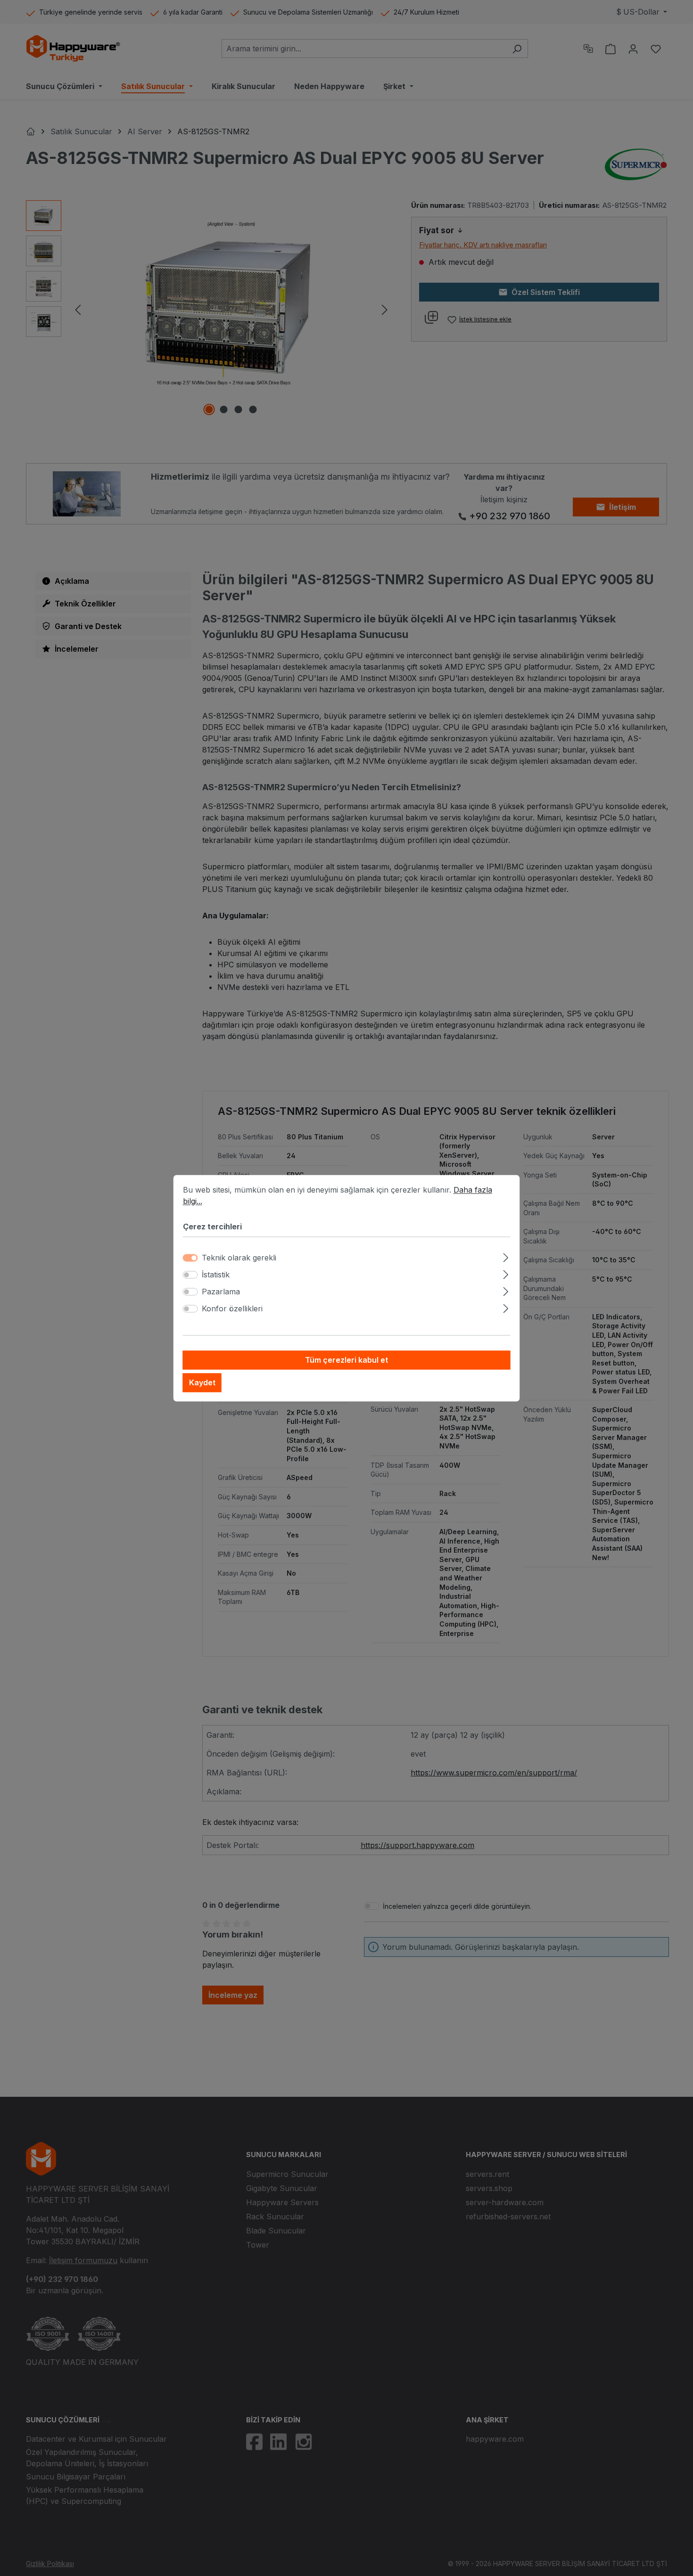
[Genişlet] (506, 1256)
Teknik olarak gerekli (239, 1258)
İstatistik (216, 1275)
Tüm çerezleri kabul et (346, 1360)
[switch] (190, 1275)
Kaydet (202, 1382)
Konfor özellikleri (232, 1308)
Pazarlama (221, 1292)
